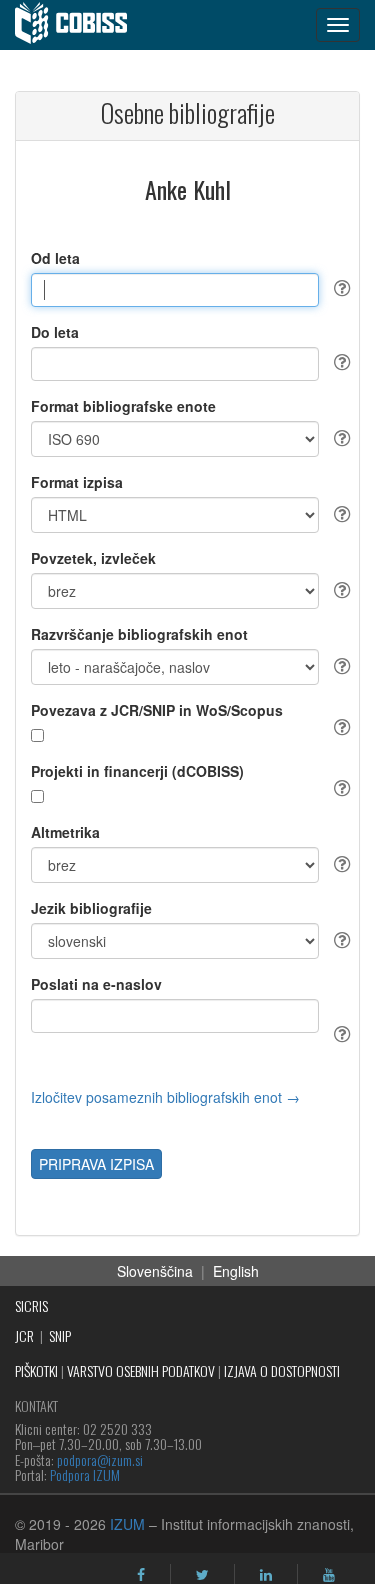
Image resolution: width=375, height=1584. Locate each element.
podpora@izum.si (100, 1459)
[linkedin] (266, 1575)
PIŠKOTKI (36, 1370)
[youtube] (329, 1575)
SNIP (60, 1335)
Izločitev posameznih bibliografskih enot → (165, 1097)
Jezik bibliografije (91, 908)
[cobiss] (81, 25)
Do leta (55, 332)
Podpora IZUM (85, 1474)
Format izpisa (77, 482)
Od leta (55, 258)
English (236, 1271)
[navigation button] (338, 25)
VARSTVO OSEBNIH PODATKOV (141, 1370)
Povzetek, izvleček (93, 558)
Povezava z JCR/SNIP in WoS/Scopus (157, 710)
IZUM (127, 1524)
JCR (24, 1335)
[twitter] (202, 1575)
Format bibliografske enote (123, 406)
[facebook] (141, 1575)
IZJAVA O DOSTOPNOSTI (282, 1370)
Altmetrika (65, 832)
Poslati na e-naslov (96, 984)
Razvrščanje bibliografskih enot (139, 634)
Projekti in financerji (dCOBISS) (137, 771)
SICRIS (31, 1305)
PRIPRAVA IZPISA (96, 1164)
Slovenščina (155, 1271)
